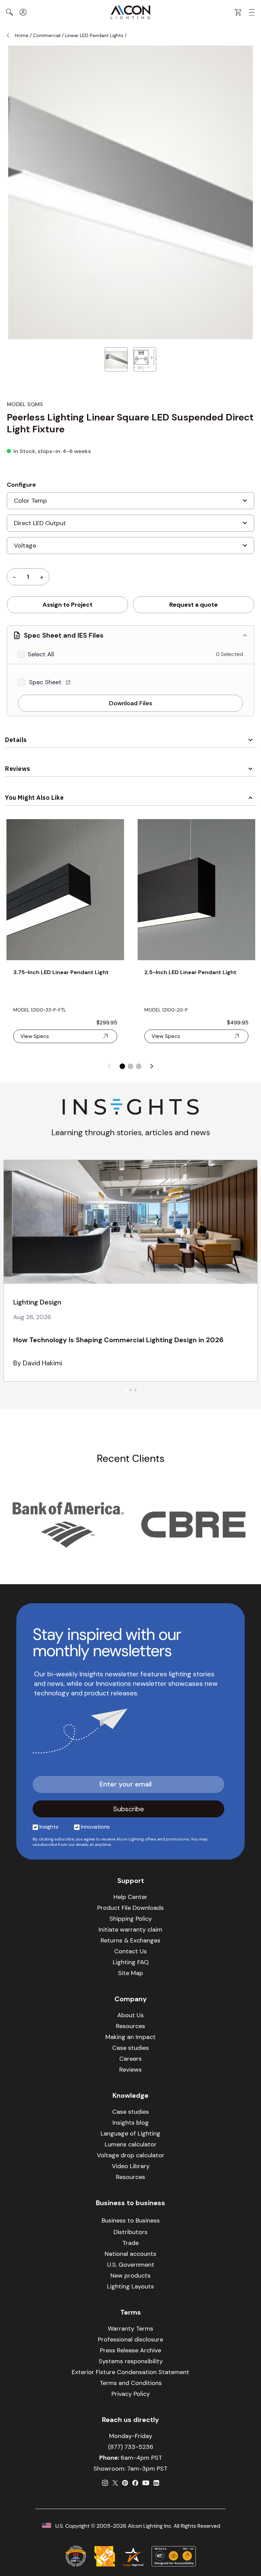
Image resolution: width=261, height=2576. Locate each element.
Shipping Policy (131, 1919)
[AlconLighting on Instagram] (105, 2483)
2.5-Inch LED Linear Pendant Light (190, 972)
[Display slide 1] (122, 1066)
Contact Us (130, 1951)
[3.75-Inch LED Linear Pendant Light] (65, 890)
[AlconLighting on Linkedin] (156, 2483)
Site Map (130, 1973)
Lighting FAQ (131, 1962)
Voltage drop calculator (131, 2155)
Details (16, 740)
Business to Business (131, 2220)
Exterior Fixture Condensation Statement (130, 2372)
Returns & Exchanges (130, 1940)
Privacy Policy (131, 2394)
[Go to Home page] (130, 12)
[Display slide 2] (130, 1066)
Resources (130, 2026)
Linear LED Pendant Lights (94, 35)
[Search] (10, 12)
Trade (130, 2243)
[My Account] (23, 12)
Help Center (130, 1897)
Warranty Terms (130, 2329)
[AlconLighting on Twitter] (115, 2483)
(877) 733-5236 (131, 2447)
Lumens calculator (131, 2144)
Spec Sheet (46, 682)
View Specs (35, 1036)
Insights (49, 1827)
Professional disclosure (130, 2339)
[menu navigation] (252, 12)
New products (130, 2276)
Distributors (130, 2232)
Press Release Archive (130, 2350)
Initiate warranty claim (130, 1930)
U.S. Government (131, 2265)
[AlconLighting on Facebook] (135, 2483)
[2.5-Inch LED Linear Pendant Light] (196, 890)
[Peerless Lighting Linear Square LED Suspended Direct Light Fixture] (116, 359)
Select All (41, 654)
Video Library (131, 2166)
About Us (130, 2015)
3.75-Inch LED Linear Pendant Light (61, 972)
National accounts (130, 2254)
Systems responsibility (131, 2361)
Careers (130, 2059)
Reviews (18, 769)
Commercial (47, 35)
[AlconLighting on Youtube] (146, 2483)
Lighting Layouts (130, 2286)
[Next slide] (152, 1066)
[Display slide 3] (139, 1066)
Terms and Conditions (131, 2383)
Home (22, 35)
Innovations (95, 1827)
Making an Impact (130, 2037)
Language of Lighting (130, 2133)
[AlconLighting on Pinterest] (125, 2483)
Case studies (130, 2048)
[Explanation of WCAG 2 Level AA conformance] (174, 2556)
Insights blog (131, 2123)
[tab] (126, 1390)
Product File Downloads (130, 1908)
